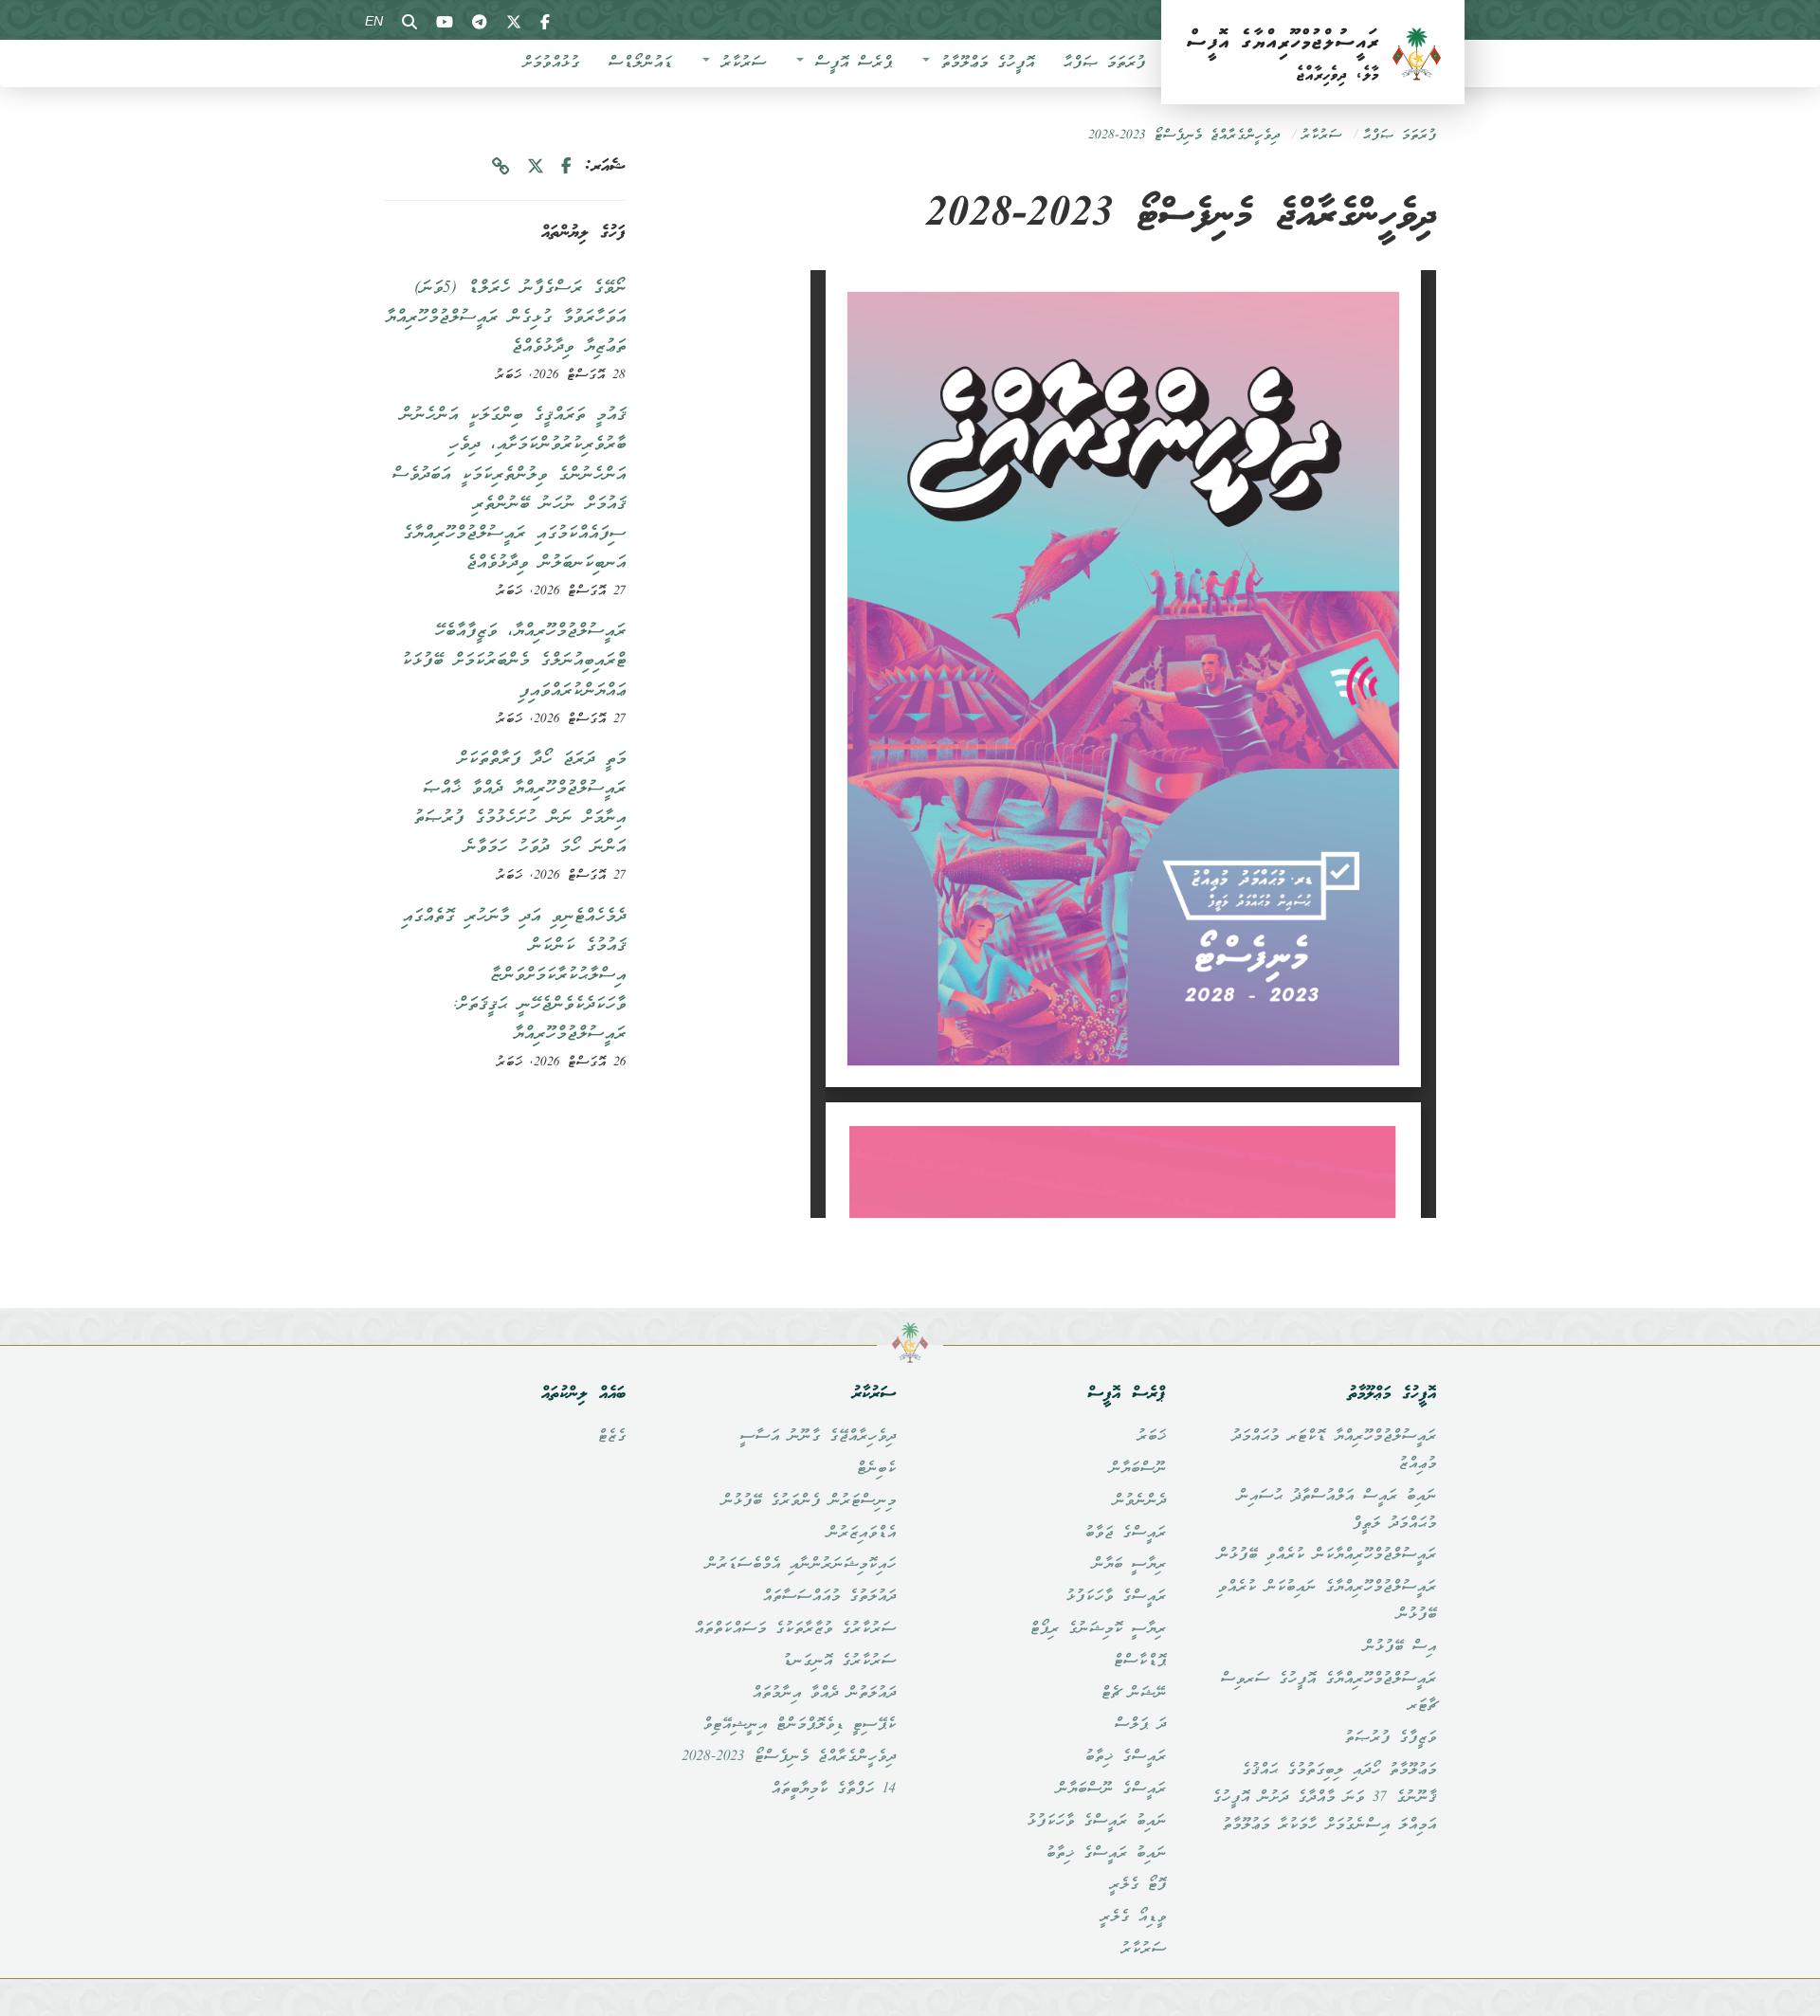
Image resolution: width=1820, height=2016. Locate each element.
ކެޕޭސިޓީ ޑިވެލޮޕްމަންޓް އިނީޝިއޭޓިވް (799, 1725)
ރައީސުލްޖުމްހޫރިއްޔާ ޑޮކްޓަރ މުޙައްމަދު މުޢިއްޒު (1334, 1451)
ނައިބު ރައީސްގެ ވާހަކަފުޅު (1096, 1822)
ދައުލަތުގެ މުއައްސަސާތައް (829, 1597)
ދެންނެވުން (1139, 1501)
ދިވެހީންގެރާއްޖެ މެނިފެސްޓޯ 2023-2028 (1184, 136)
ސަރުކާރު (739, 64)
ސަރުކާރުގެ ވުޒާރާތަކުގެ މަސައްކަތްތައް (795, 1629)
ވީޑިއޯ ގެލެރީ (1133, 1917)
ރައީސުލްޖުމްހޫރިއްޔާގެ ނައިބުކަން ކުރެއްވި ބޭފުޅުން (1327, 1601)
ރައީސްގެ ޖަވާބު (1125, 1534)
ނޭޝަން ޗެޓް (1133, 1694)
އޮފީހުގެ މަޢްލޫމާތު (983, 64)
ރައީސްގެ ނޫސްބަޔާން (1111, 1789)
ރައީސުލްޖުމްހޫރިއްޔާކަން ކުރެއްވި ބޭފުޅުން (1327, 1555)
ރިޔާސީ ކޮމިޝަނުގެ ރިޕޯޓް (1098, 1629)
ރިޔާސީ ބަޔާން (1129, 1565)
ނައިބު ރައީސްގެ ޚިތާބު (1106, 1854)
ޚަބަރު (1151, 1437)
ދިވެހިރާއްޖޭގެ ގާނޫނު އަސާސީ (818, 1437)
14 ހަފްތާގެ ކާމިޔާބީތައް (833, 1789)
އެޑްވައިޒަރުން (861, 1534)
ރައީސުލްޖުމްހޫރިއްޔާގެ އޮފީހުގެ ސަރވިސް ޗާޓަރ (1328, 1693)
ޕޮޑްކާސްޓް (1139, 1662)
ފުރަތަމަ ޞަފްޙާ (1104, 64)
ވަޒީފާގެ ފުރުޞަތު (1390, 1738)
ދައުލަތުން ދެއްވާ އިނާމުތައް (824, 1694)
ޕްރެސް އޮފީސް (849, 64)
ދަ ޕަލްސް (1140, 1725)
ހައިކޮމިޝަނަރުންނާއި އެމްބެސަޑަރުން (801, 1565)
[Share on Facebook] (566, 167)
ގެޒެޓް (611, 1437)
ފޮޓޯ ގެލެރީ (1137, 1885)
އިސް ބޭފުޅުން (1400, 1647)
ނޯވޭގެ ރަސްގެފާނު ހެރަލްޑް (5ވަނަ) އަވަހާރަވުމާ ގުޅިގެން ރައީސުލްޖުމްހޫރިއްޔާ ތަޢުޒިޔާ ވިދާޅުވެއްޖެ (505, 318)
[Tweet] (536, 167)
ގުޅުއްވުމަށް (551, 64)
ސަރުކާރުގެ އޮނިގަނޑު (839, 1662)
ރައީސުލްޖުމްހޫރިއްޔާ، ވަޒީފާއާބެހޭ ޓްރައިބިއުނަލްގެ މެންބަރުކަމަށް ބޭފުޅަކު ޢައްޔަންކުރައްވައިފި (513, 661)
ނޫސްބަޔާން (1137, 1469)
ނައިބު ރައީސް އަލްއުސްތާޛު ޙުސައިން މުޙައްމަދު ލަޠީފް (1337, 1510)
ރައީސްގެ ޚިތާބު (1125, 1757)
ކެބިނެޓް (876, 1469)
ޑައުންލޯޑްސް (640, 64)
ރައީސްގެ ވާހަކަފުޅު (1116, 1597)
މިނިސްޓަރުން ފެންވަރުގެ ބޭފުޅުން (809, 1501)
